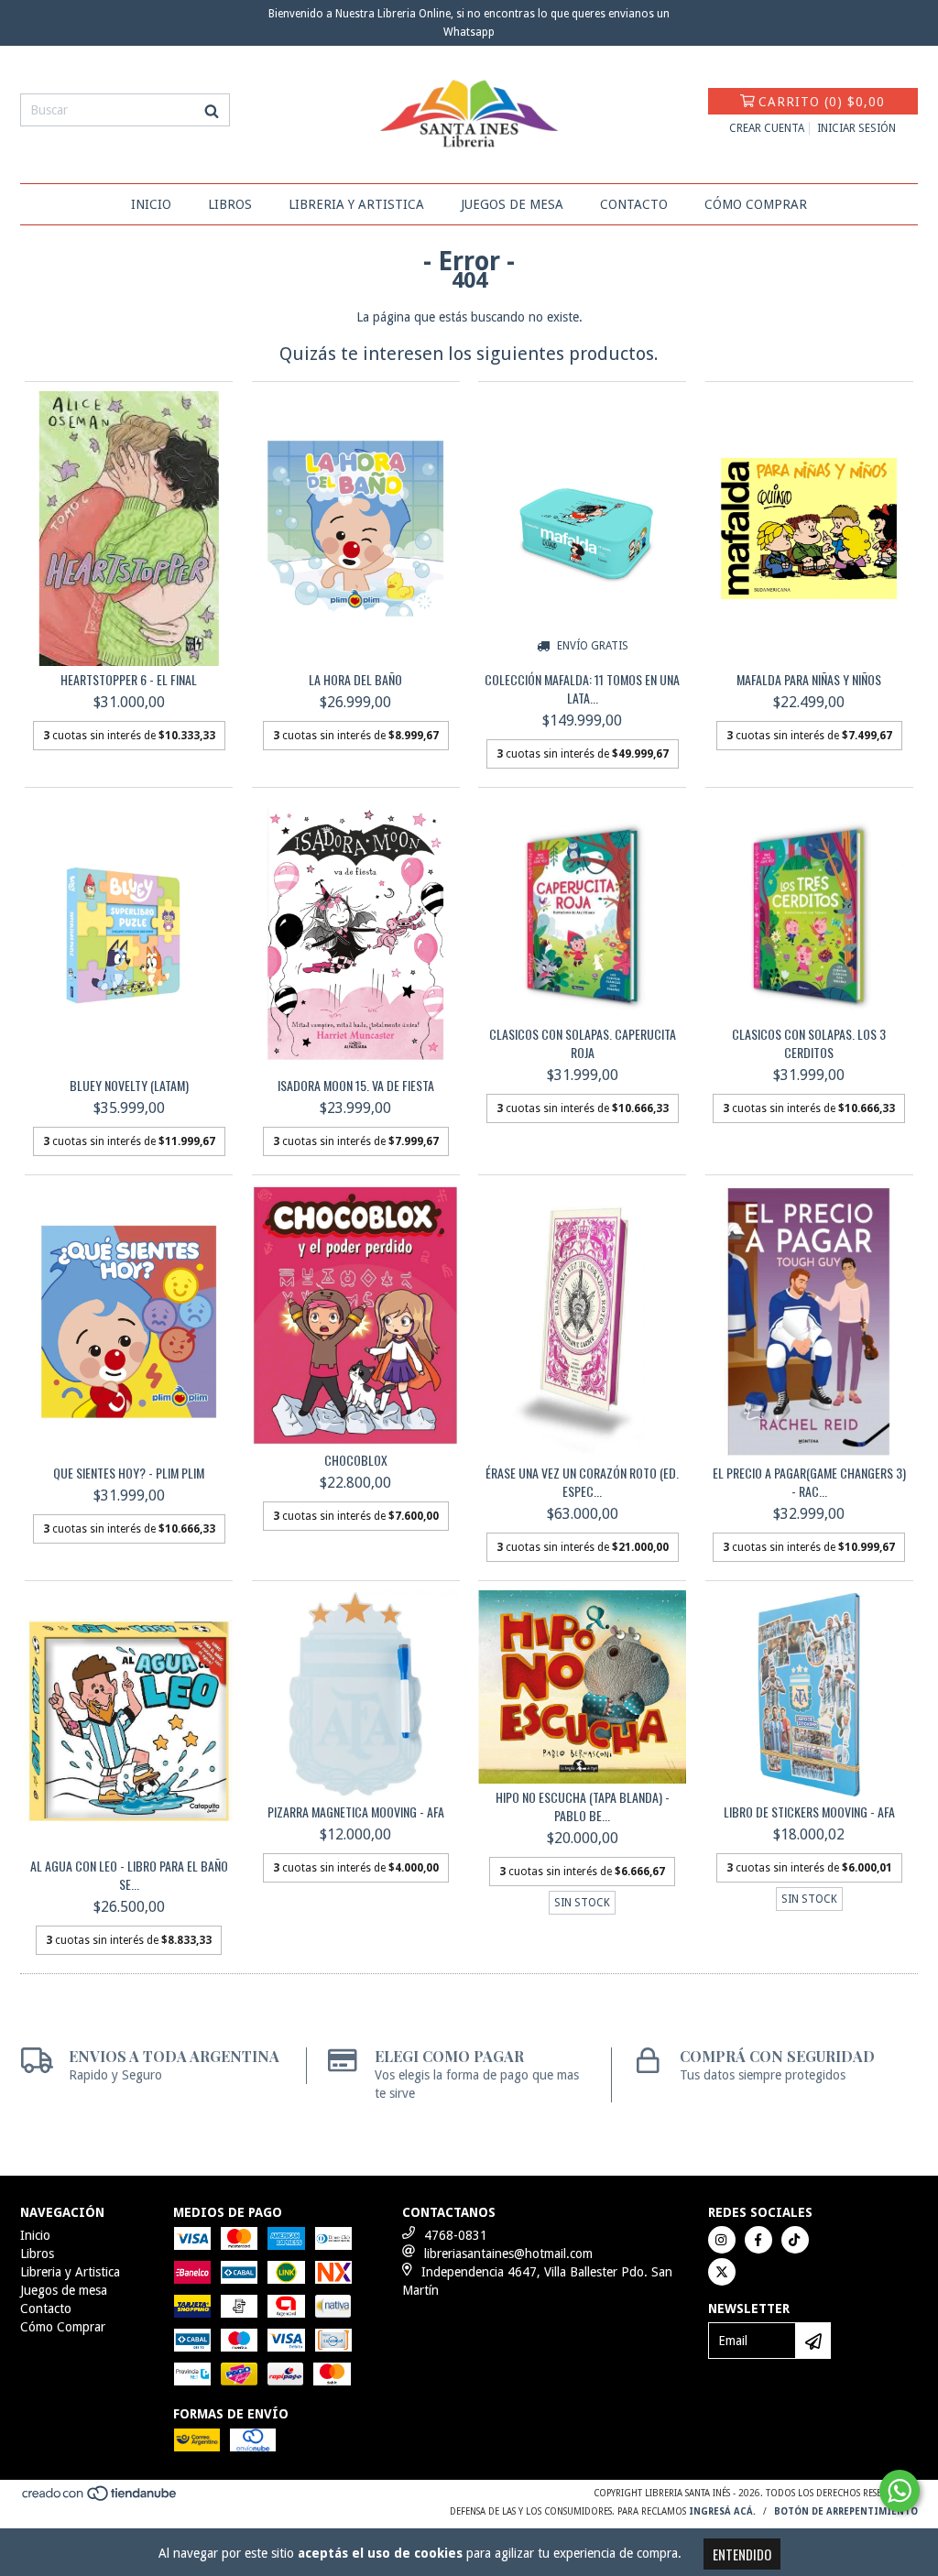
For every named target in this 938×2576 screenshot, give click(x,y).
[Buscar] (212, 110)
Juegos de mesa (512, 204)
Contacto (634, 204)
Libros (230, 204)
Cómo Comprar (756, 204)
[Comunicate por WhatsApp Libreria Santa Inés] (900, 2491)
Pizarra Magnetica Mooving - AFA (356, 1812)
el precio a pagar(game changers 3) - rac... (809, 1482)
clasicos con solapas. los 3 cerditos (809, 1043)
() (822, 102)
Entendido (742, 2554)
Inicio (151, 204)
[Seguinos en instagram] (722, 2240)
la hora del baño (355, 680)
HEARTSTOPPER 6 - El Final (129, 680)
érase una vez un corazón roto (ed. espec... (582, 1482)
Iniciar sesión (856, 128)
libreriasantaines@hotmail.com (508, 2254)
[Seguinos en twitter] (722, 2272)
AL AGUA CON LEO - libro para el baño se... (129, 1875)
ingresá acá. (722, 2511)
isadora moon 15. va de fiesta (356, 1086)
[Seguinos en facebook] (758, 2240)
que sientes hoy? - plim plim (129, 1473)
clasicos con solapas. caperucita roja (583, 1043)
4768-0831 (456, 2235)
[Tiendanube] (100, 2500)
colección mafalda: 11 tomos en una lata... (582, 689)
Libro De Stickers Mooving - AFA (809, 1812)
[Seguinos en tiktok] (795, 2240)
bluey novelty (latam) (129, 1086)
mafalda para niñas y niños (809, 680)
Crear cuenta (767, 128)
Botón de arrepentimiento (846, 2511)
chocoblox (356, 1460)
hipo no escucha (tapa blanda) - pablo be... (583, 1806)
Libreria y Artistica (356, 204)
